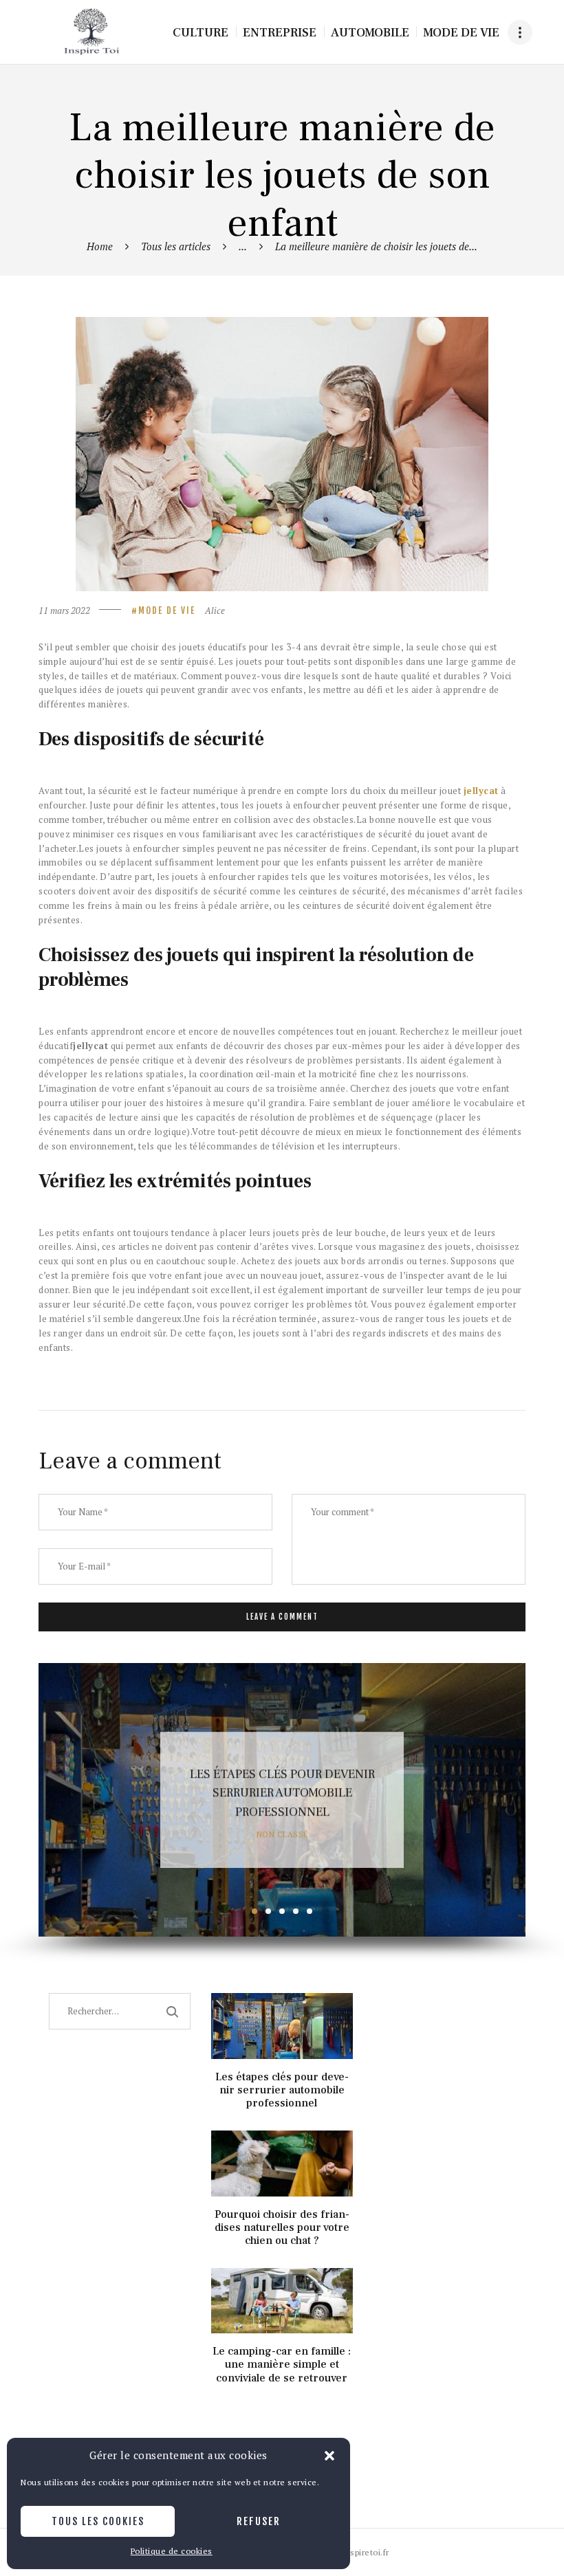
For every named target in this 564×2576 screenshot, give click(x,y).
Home (100, 246)
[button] (329, 2456)
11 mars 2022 (64, 610)
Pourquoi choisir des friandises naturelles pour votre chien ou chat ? (282, 2228)
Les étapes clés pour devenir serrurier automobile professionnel (282, 1794)
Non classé (282, 1835)
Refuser (259, 2521)
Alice (215, 610)
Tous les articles (176, 246)
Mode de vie (167, 610)
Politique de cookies (172, 2551)
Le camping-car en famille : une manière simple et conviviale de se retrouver (282, 2365)
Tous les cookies (98, 2521)
